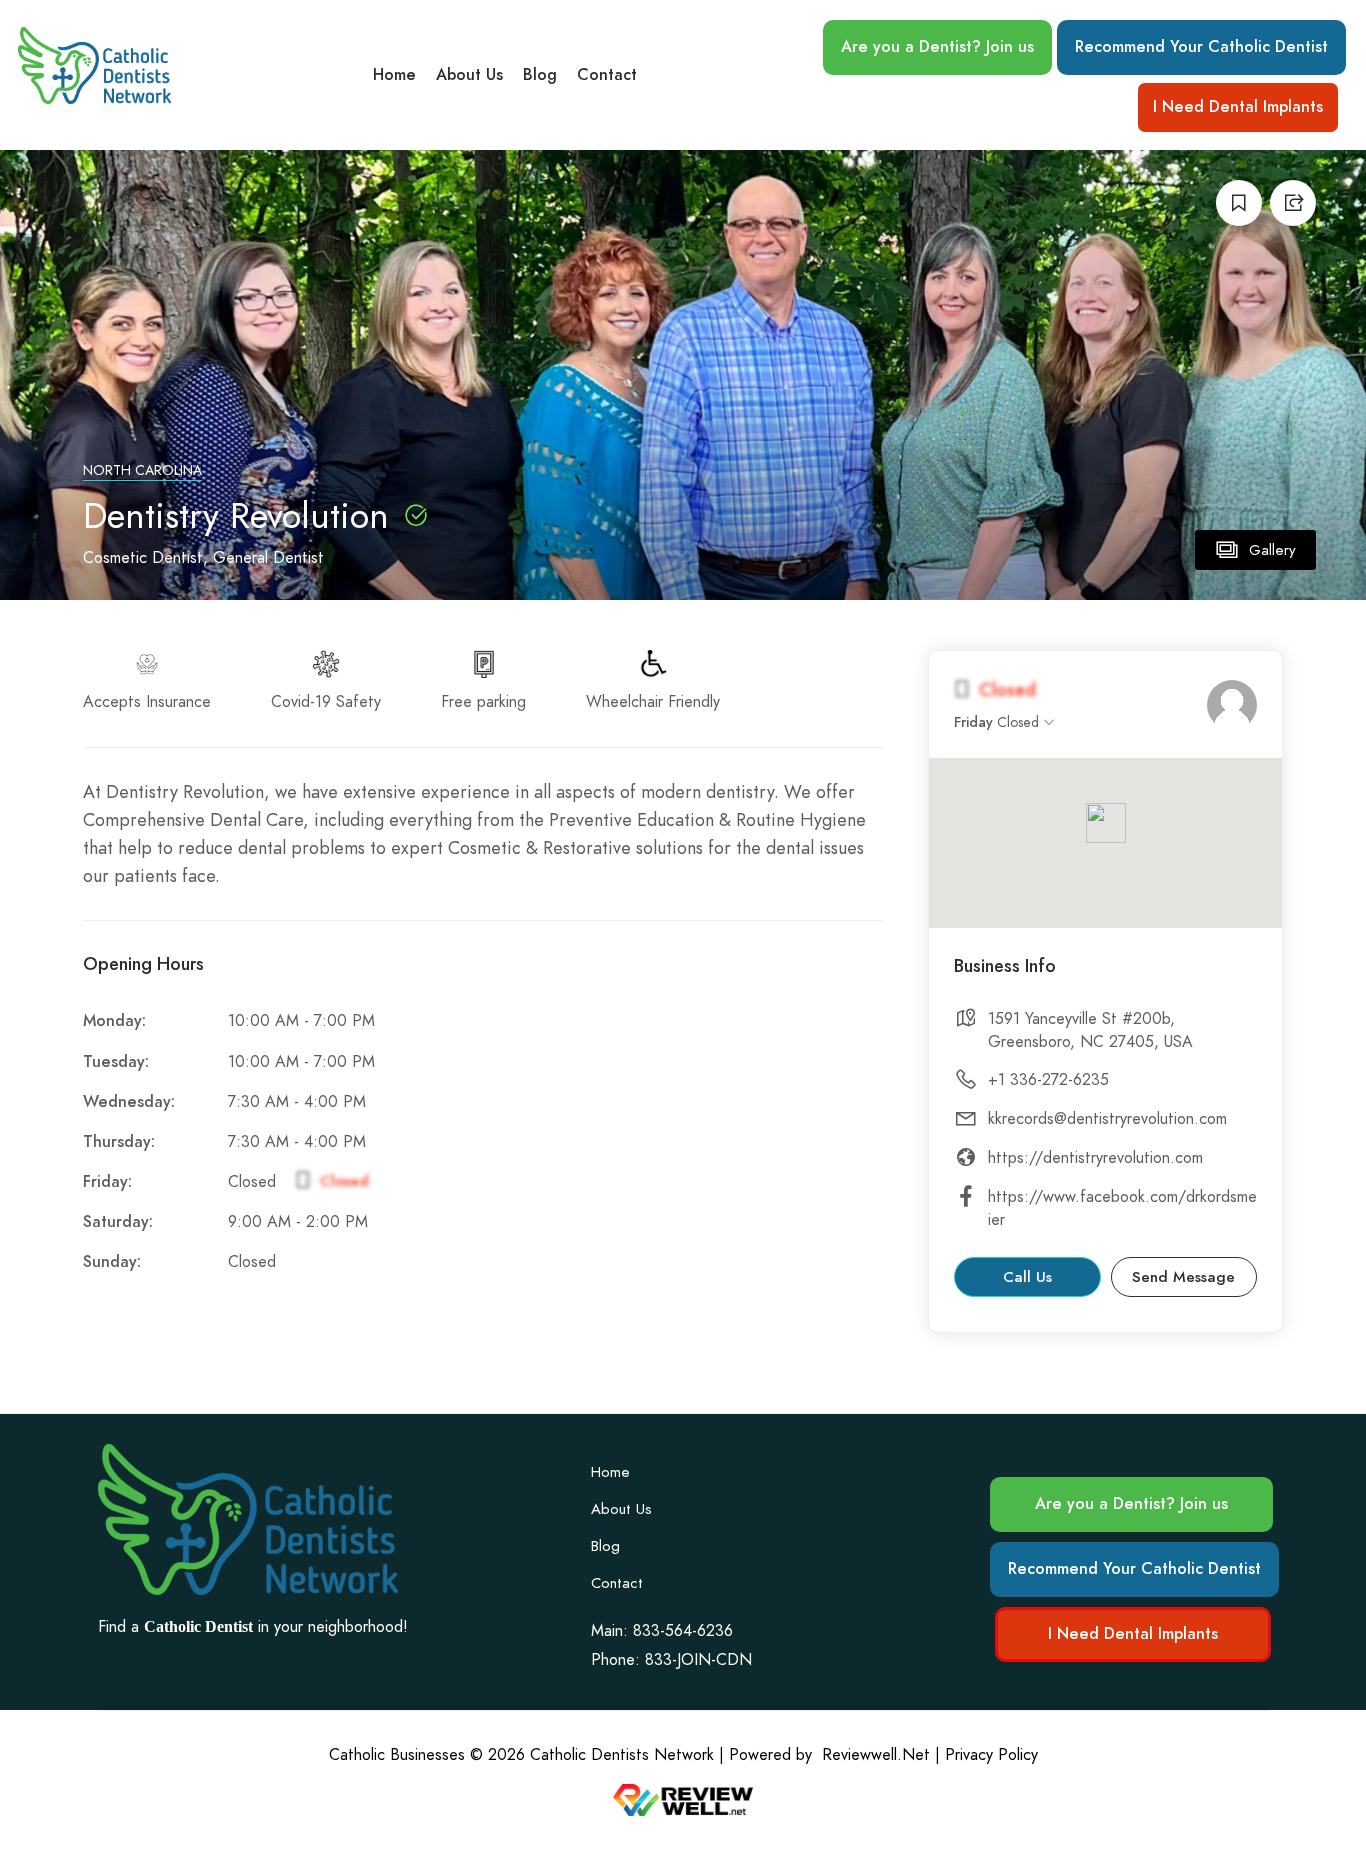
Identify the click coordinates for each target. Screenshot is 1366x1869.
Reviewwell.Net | (881, 1755)
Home (394, 75)
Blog (540, 75)
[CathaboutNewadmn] (1232, 705)
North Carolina (142, 470)
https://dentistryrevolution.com (1095, 1158)
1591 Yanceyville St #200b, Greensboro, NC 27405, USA (1090, 1030)
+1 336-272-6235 (1048, 1080)
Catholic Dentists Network (622, 1755)
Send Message (1183, 1277)
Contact (607, 75)
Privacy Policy (991, 1755)
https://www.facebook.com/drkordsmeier (1122, 1208)
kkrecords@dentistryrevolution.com (1107, 1119)
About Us (469, 75)
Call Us (1027, 1277)
